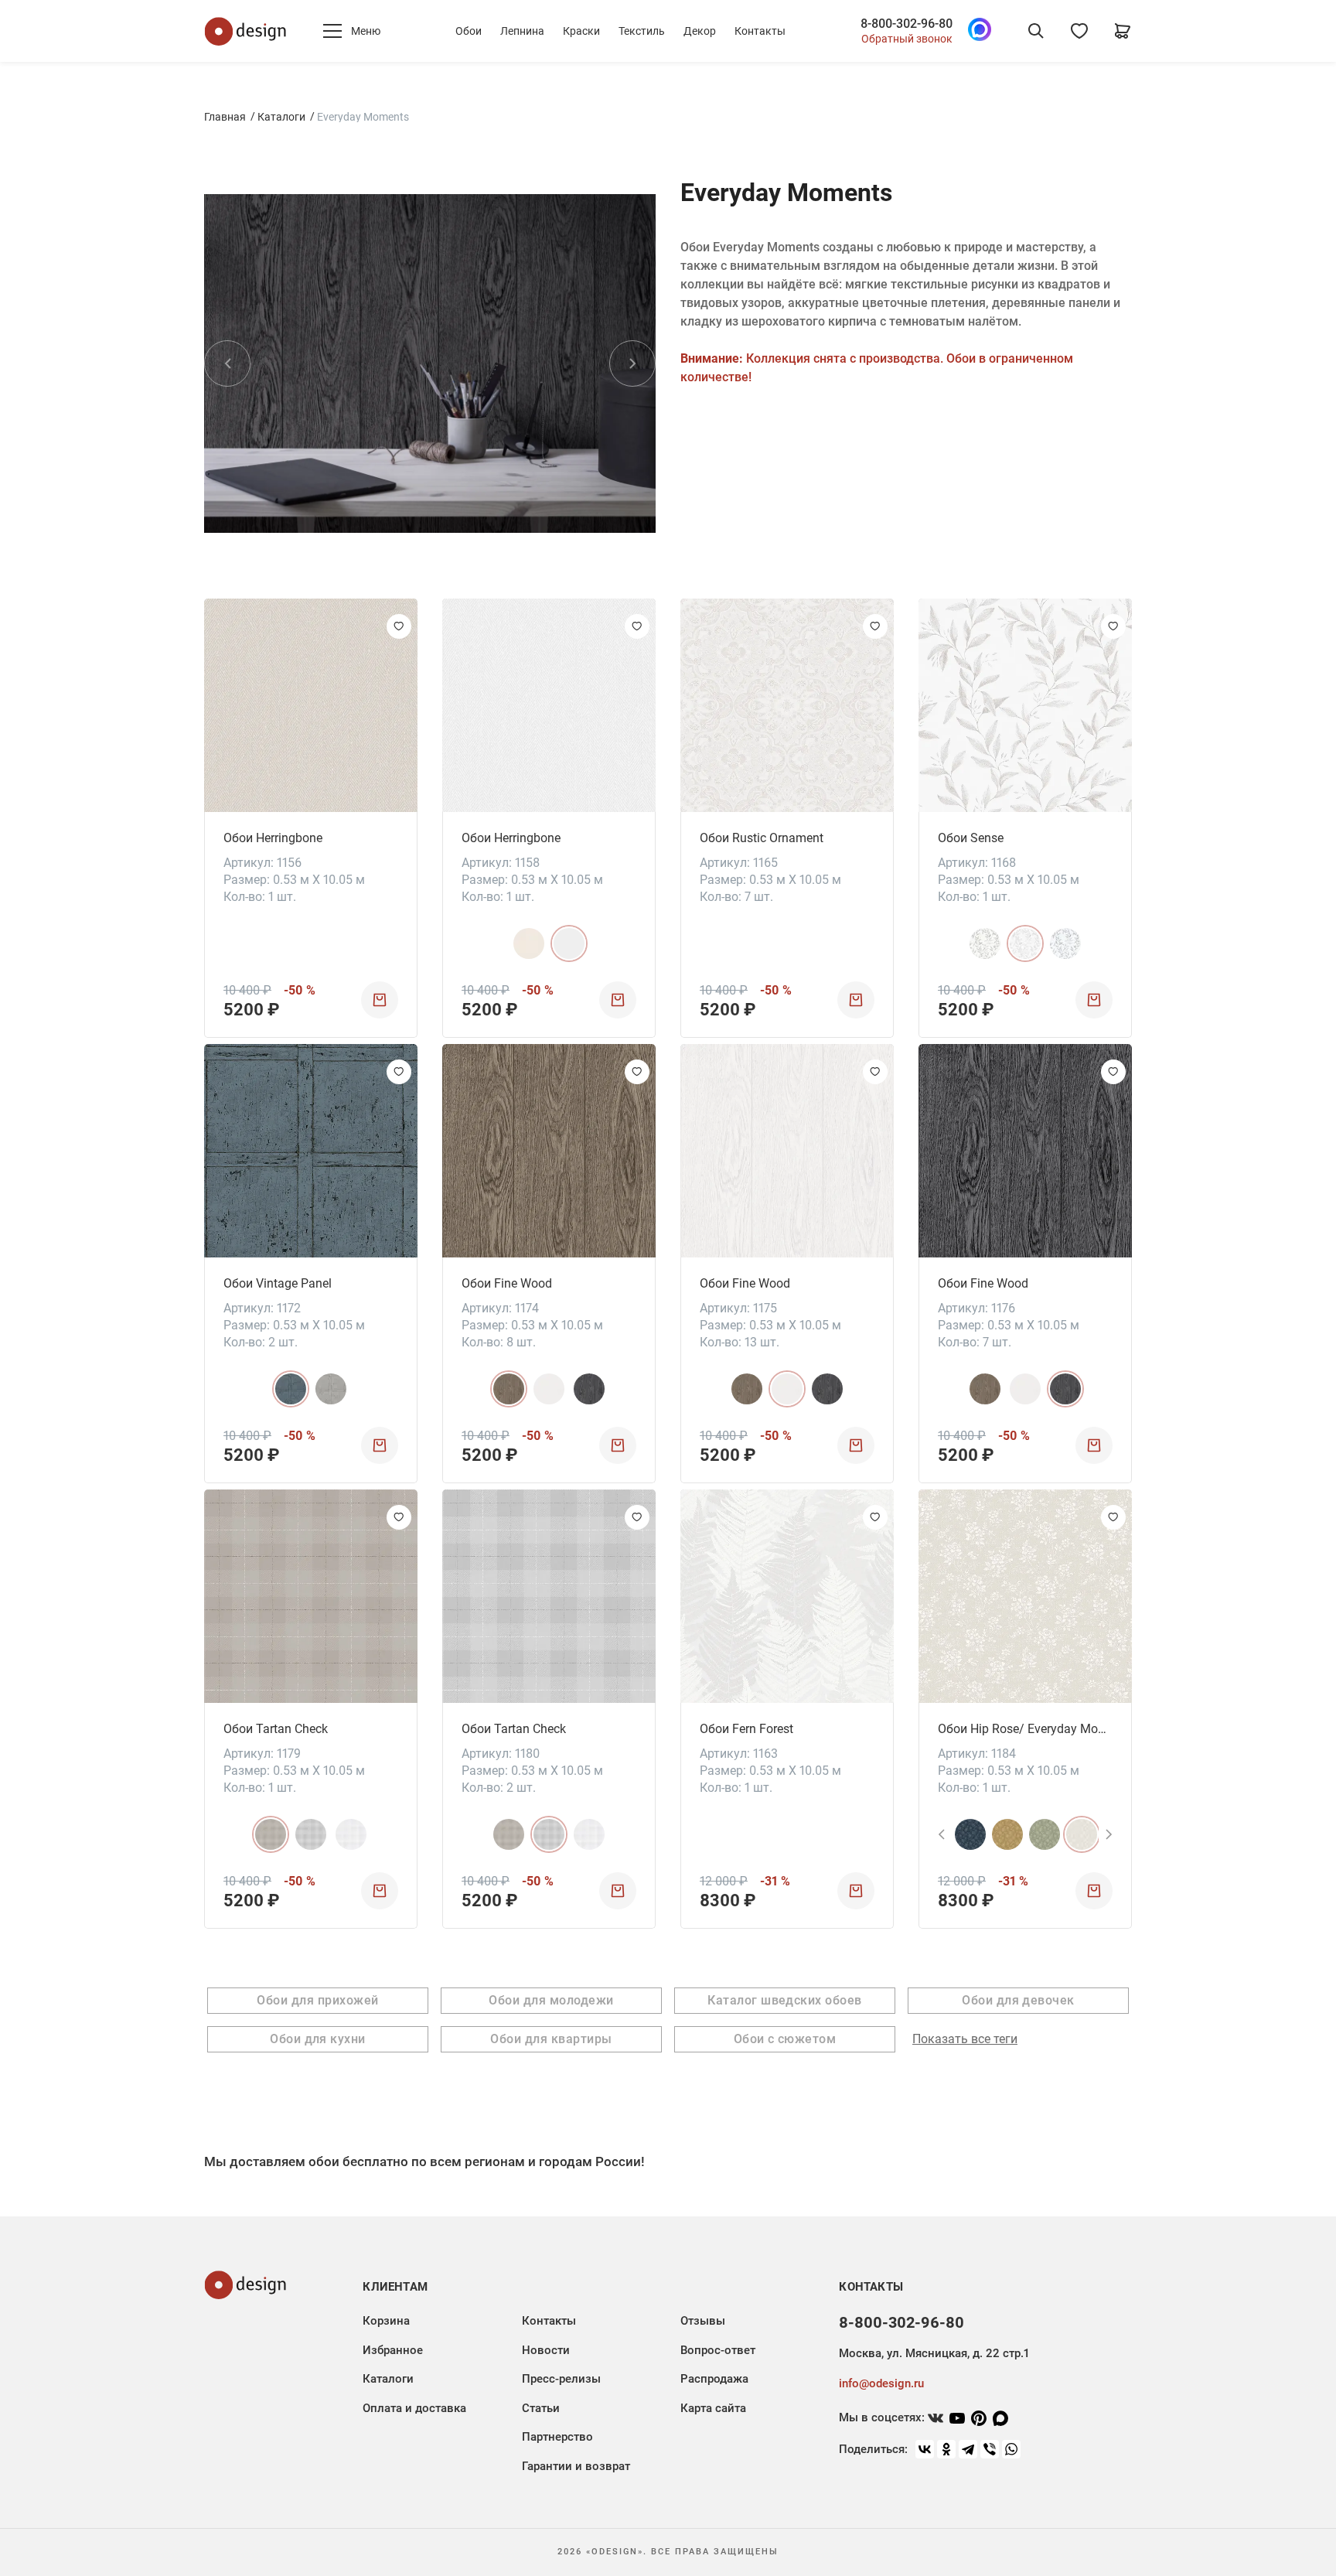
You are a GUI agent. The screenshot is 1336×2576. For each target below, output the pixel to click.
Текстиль (642, 31)
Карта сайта (713, 2408)
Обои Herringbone (273, 838)
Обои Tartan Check (276, 1729)
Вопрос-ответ (718, 2350)
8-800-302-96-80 (907, 24)
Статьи (541, 2408)
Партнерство (557, 2437)
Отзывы (703, 2321)
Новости (546, 2350)
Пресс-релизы (561, 2379)
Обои (469, 31)
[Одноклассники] (946, 2449)
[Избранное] (1079, 31)
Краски (581, 31)
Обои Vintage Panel (278, 1283)
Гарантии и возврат (576, 2466)
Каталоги (281, 117)
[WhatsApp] (1011, 2449)
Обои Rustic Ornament (762, 838)
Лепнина (522, 31)
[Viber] (990, 2449)
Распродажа (714, 2379)
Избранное (393, 2350)
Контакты (760, 31)
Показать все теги (965, 2039)
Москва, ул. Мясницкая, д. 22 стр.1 (934, 2353)
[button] (227, 363)
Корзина (386, 2321)
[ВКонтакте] (925, 2449)
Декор (700, 31)
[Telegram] (968, 2449)
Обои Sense (971, 838)
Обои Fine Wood (507, 1283)
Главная (225, 117)
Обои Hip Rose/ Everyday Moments (1025, 1729)
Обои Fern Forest (746, 1729)
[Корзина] (1123, 31)
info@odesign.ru (881, 2383)
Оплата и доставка (414, 2408)
